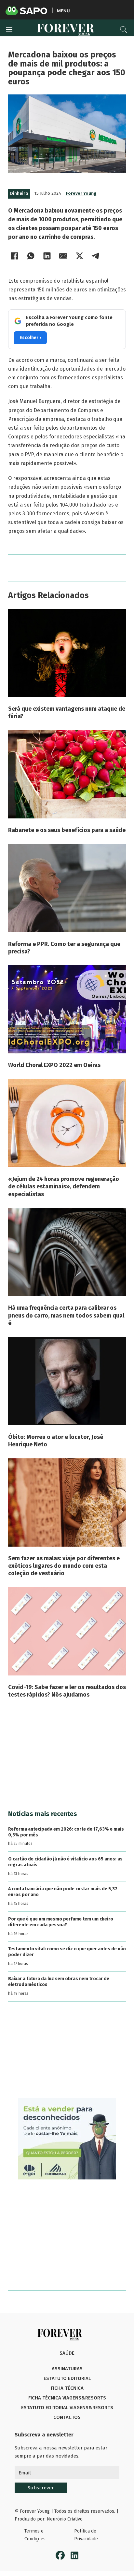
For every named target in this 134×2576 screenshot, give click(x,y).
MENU (63, 11)
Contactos (67, 2417)
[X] (80, 256)
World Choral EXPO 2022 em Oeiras (54, 1065)
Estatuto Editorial (67, 2378)
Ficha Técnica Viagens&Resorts (67, 2398)
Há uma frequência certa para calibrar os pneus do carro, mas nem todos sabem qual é (66, 1315)
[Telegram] (96, 256)
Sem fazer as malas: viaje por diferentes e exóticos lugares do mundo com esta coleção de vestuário (64, 1566)
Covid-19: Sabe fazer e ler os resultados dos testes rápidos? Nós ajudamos (67, 1691)
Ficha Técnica (67, 2388)
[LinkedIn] (47, 256)
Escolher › (30, 338)
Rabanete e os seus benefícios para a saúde (67, 830)
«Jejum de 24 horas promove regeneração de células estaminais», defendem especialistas (64, 1187)
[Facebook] (15, 256)
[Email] (63, 256)
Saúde (67, 2353)
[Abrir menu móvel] (9, 30)
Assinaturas (67, 2369)
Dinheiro (19, 194)
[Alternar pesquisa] (124, 30)
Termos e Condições (35, 2535)
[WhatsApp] (31, 256)
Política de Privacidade (86, 2535)
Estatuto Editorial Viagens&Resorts (67, 2408)
